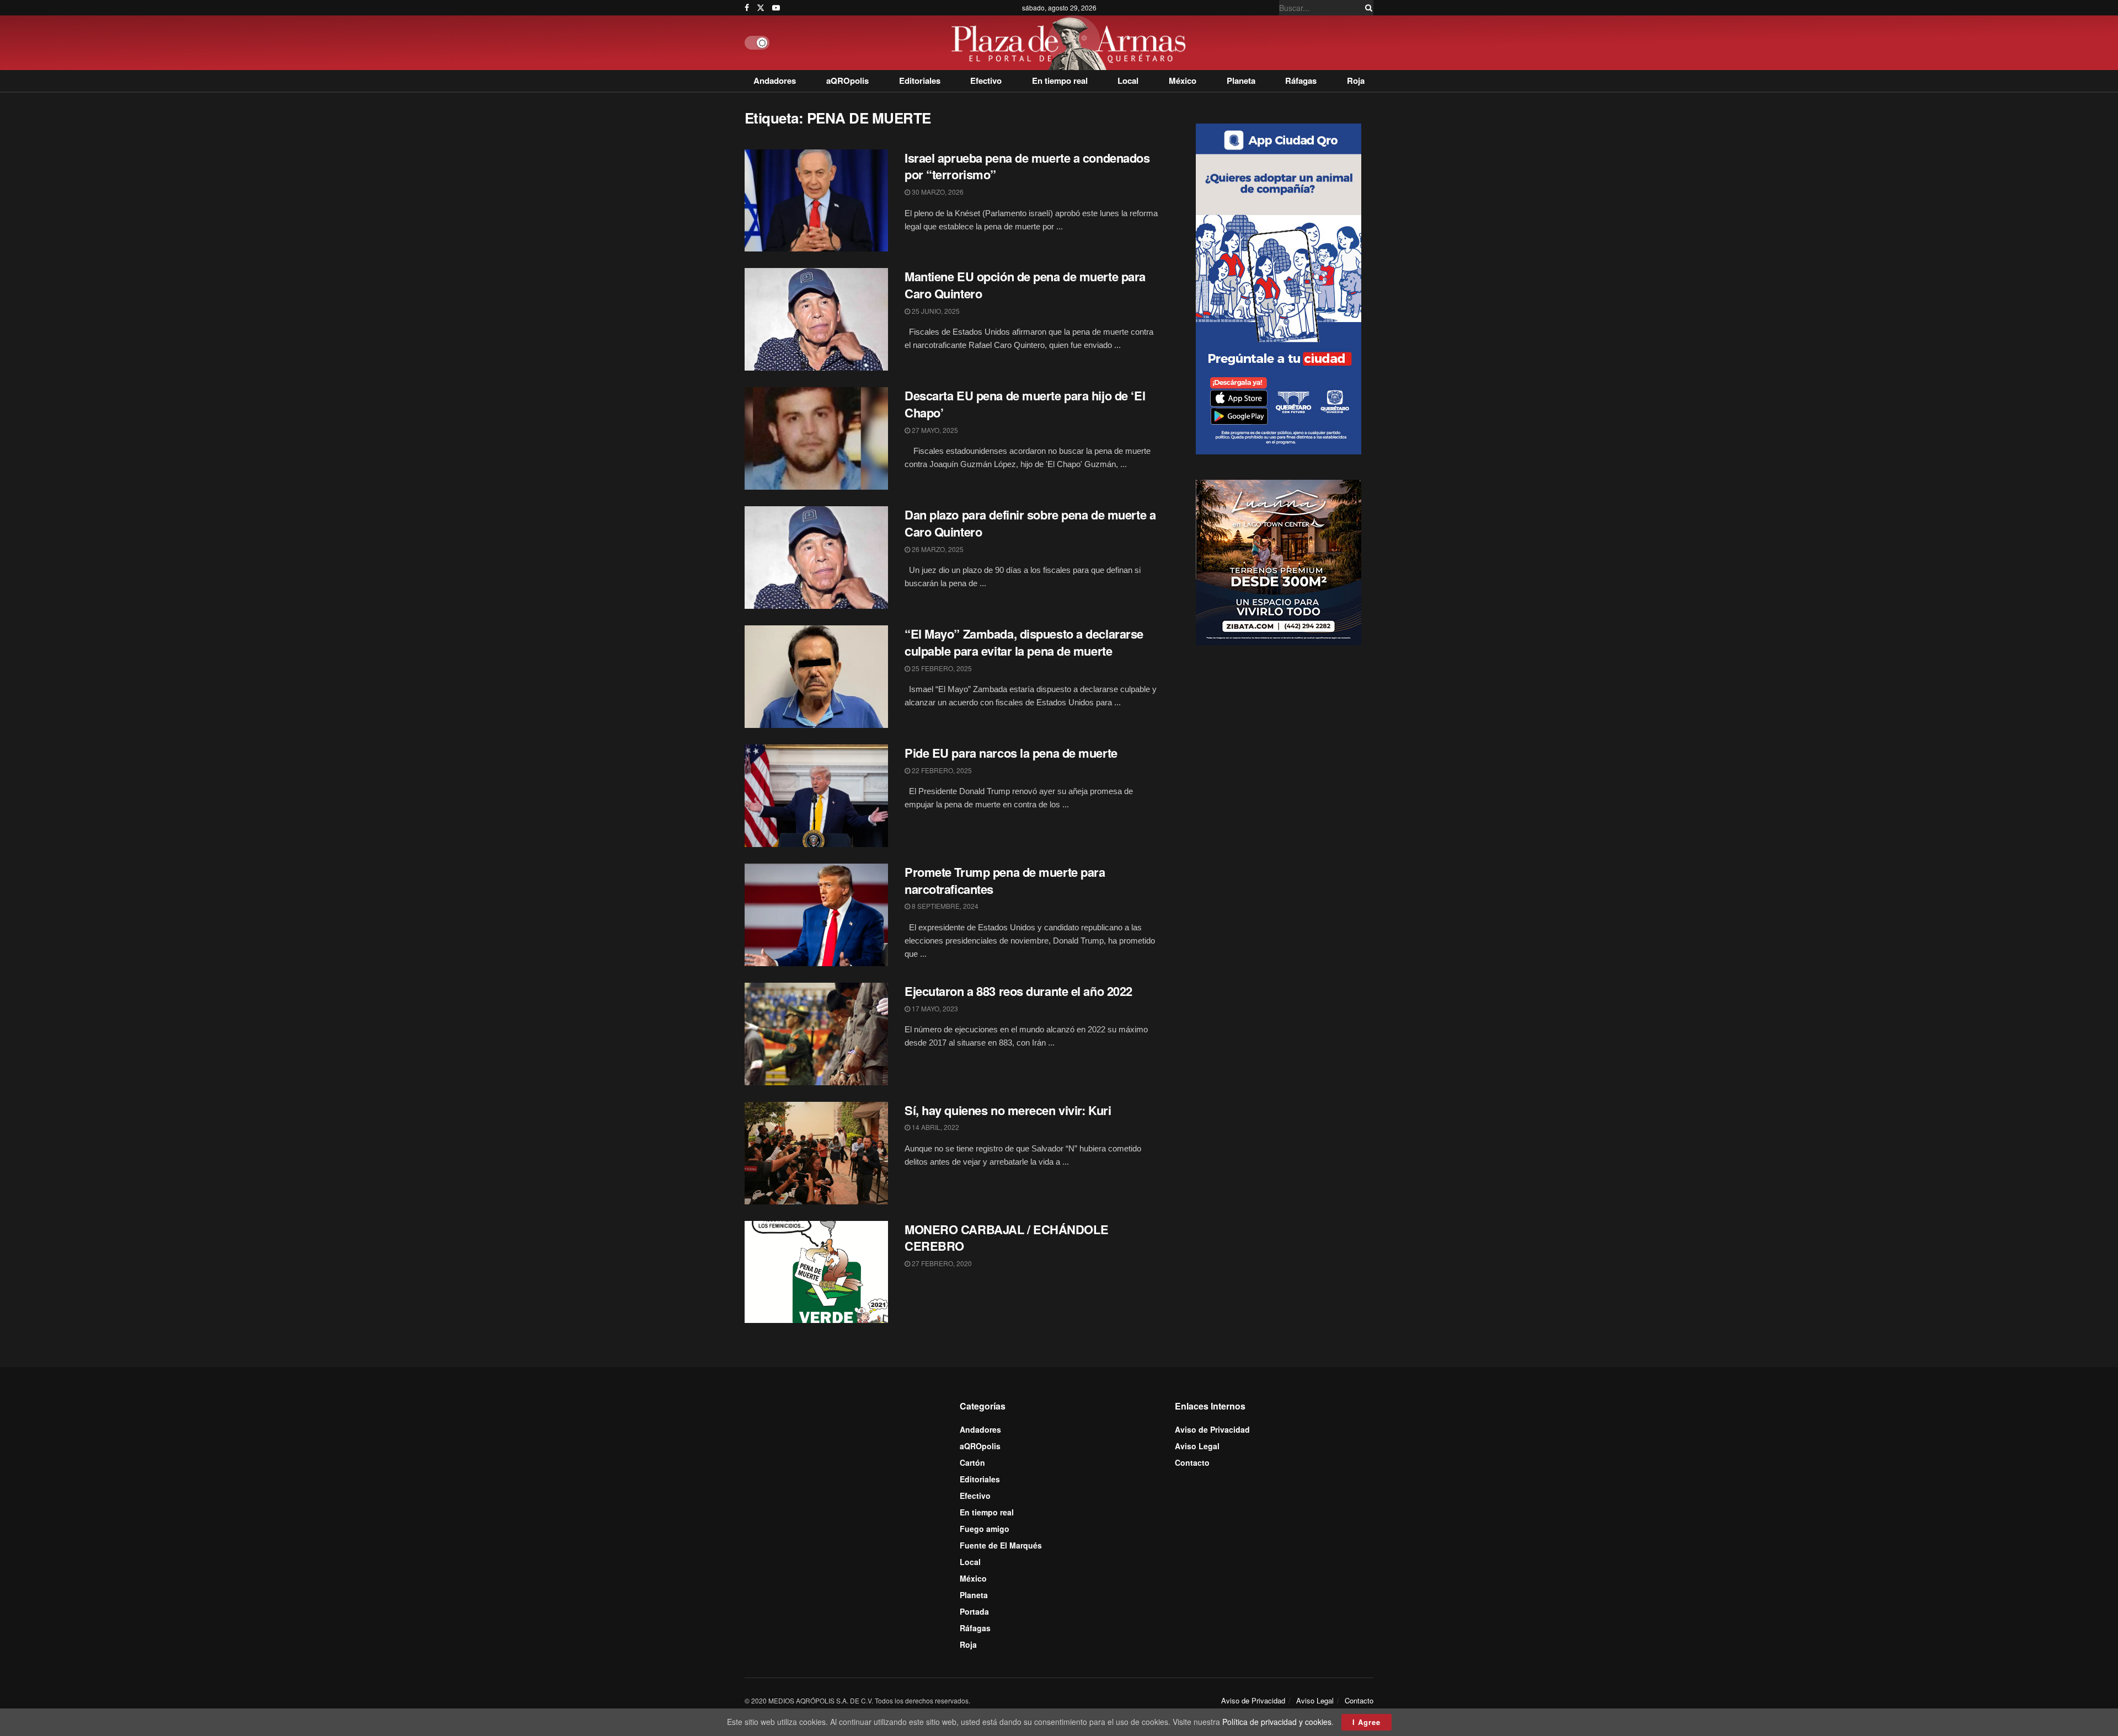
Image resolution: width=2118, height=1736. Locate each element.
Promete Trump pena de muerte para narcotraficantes (1005, 880)
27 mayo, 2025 (934, 430)
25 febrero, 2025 (941, 668)
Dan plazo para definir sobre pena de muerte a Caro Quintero (1030, 523)
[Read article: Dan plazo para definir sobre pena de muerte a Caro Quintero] (816, 558)
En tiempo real (1060, 81)
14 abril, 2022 (935, 1127)
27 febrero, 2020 (941, 1263)
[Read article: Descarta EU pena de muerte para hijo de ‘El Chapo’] (816, 438)
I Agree (1366, 1722)
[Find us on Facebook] (747, 8)
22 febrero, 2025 (941, 770)
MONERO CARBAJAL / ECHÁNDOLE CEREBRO (1006, 1238)
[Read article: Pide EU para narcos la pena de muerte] (816, 796)
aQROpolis (847, 81)
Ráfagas (1301, 81)
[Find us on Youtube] (776, 8)
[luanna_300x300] (1279, 561)
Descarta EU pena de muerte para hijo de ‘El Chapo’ (1025, 404)
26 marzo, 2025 (937, 549)
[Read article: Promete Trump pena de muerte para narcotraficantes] (816, 915)
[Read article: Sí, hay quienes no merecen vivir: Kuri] (816, 1153)
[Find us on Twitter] (761, 8)
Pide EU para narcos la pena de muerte (1011, 753)
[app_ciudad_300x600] (1279, 287)
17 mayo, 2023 (934, 1008)
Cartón (972, 1462)
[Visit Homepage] (1071, 43)
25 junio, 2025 (935, 311)
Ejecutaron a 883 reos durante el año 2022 (1018, 991)
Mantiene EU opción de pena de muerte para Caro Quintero (1025, 285)
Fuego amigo (985, 1529)
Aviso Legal (1197, 1446)
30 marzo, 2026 (937, 192)
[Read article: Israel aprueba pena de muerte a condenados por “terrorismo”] (816, 201)
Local (1128, 81)
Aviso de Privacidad (1212, 1429)
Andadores (775, 81)
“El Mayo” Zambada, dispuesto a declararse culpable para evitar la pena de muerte (1024, 642)
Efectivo (986, 81)
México (1183, 81)
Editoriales (920, 81)
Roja (1356, 81)
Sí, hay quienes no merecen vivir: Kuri (1008, 1110)
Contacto (1192, 1462)
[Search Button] (1367, 8)
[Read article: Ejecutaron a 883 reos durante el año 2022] (816, 1034)
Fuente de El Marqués (1001, 1545)
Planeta (1241, 81)
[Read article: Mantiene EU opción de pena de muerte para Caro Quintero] (816, 319)
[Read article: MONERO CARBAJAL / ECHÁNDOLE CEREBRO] (816, 1272)
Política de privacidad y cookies (1277, 1722)
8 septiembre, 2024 (944, 906)
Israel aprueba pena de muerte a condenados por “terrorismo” (1027, 166)
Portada (974, 1611)
